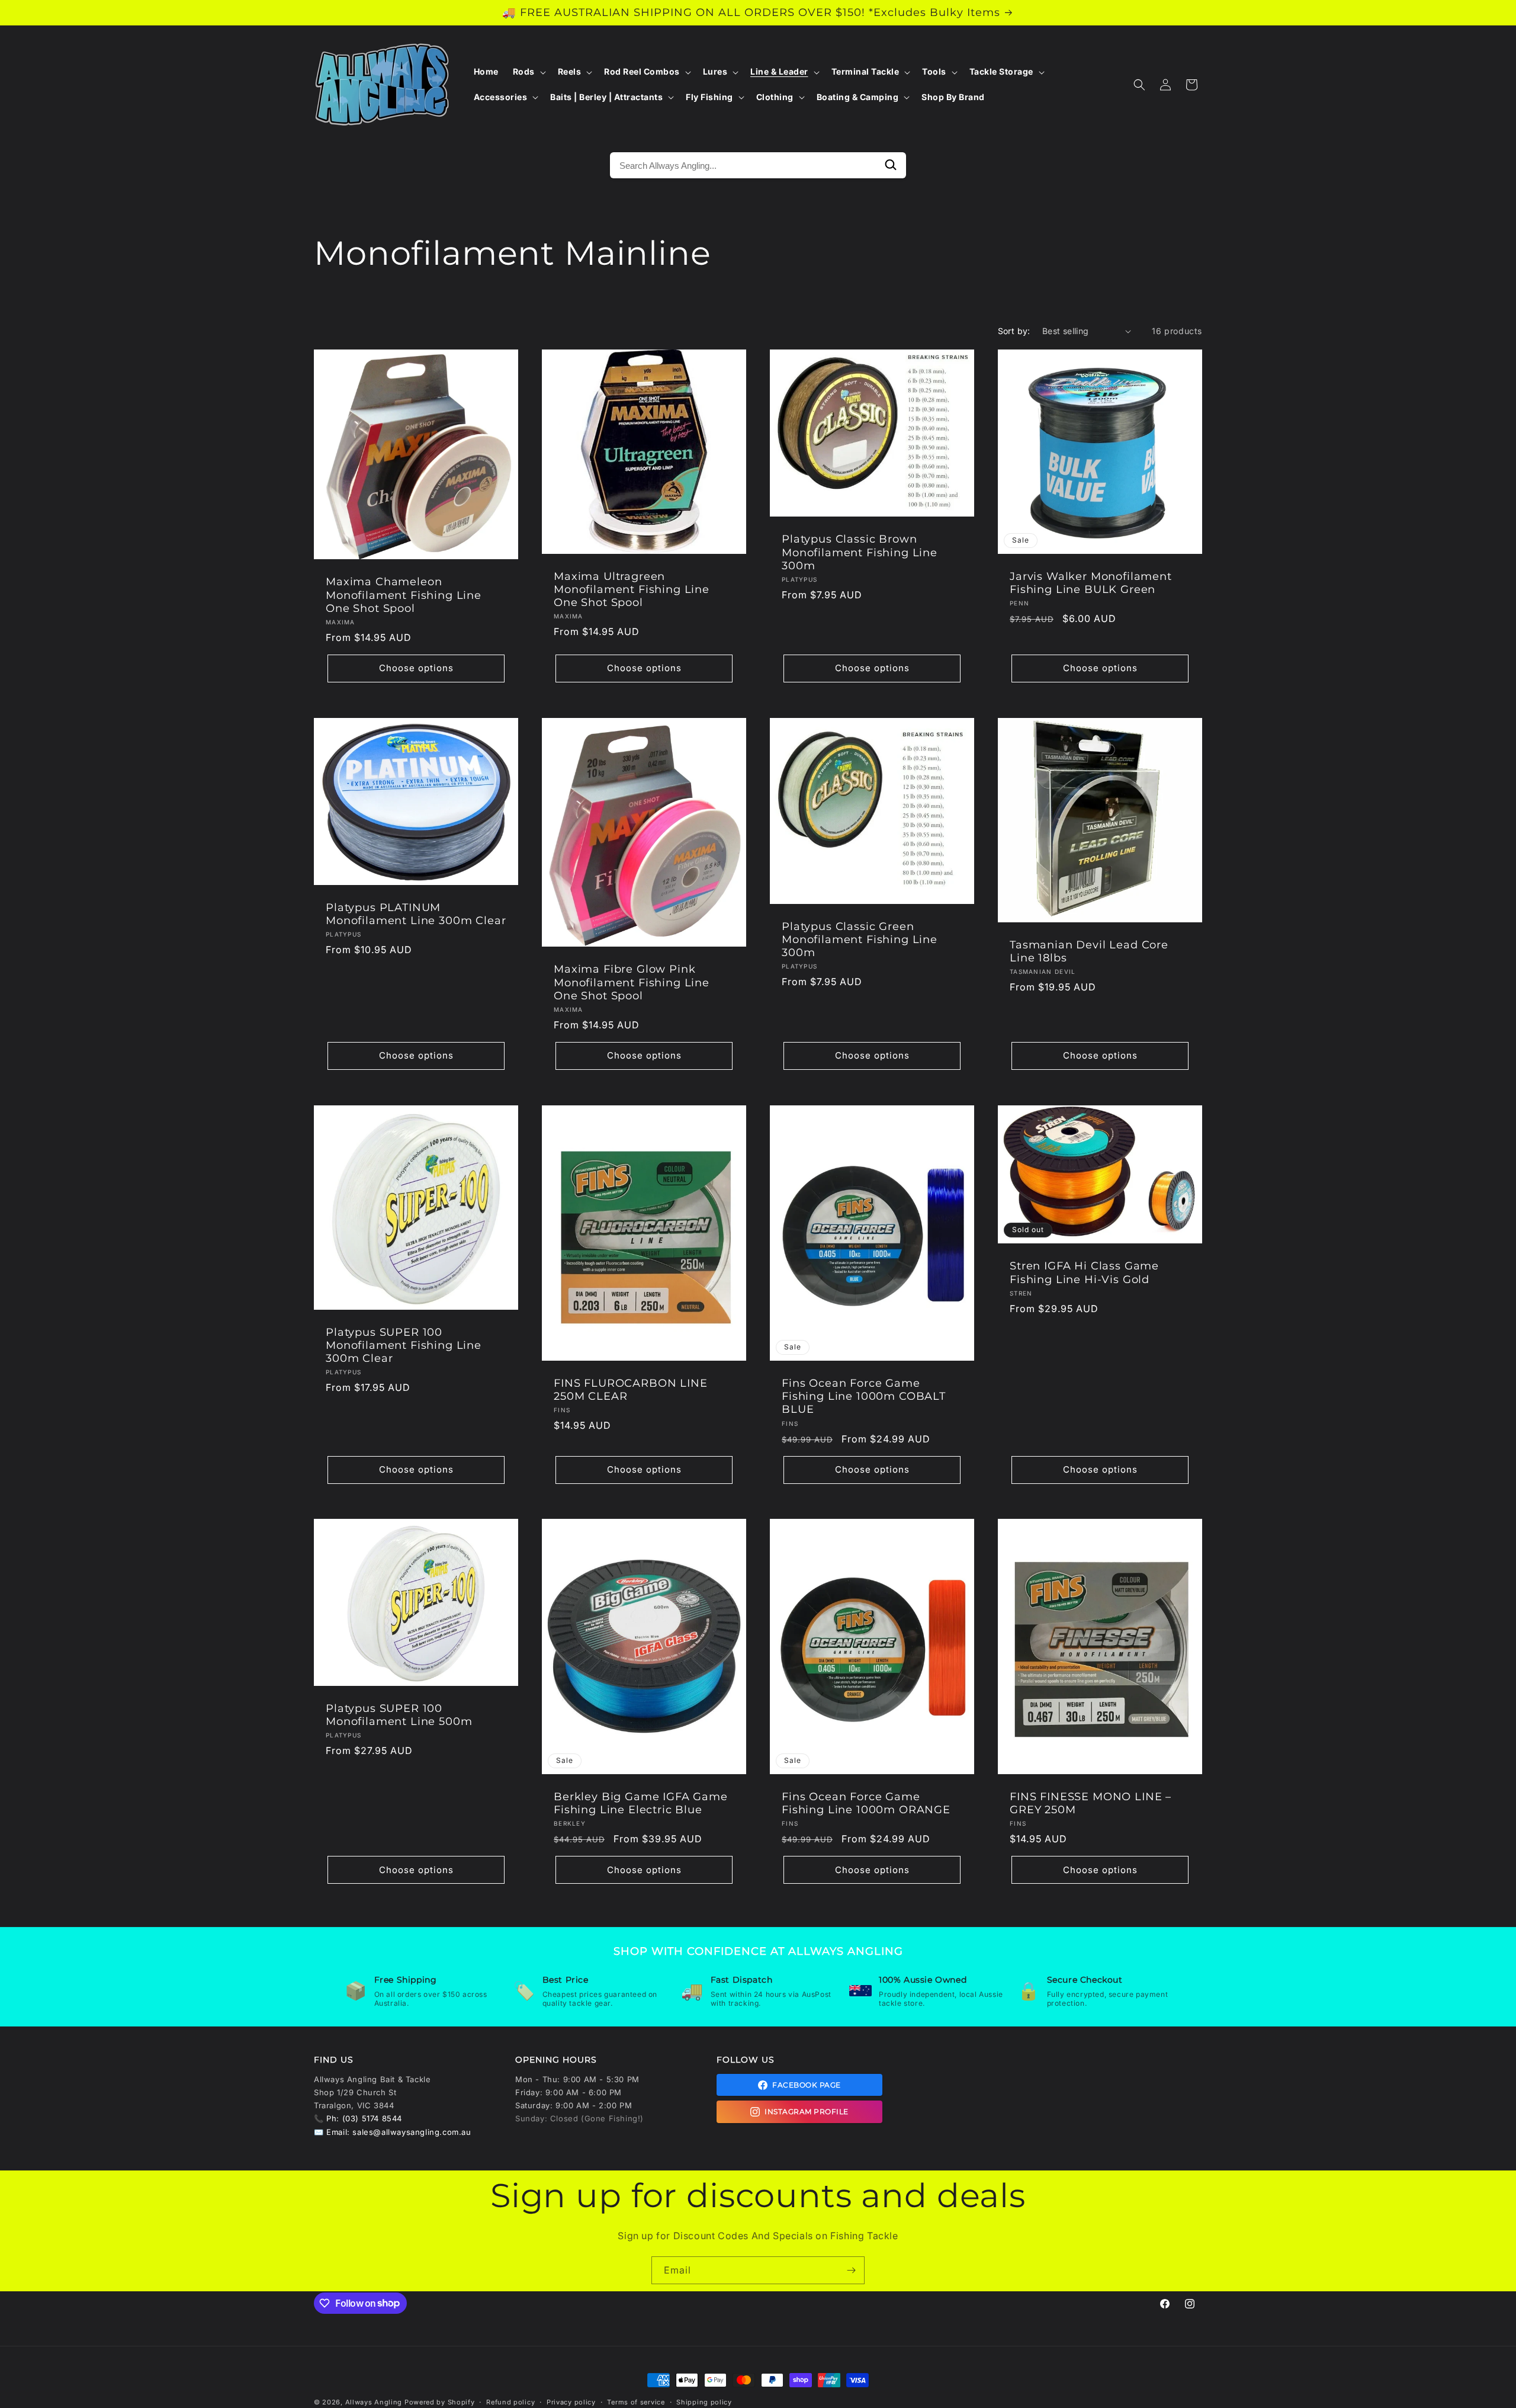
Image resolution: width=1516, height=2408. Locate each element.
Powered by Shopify (440, 2402)
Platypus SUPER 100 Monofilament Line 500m (399, 1715)
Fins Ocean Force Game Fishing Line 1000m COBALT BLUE (864, 1396)
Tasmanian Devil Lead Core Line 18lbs (1089, 951)
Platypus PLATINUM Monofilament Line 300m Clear (416, 914)
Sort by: (1014, 331)
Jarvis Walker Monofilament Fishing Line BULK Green (1091, 583)
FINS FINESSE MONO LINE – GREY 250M (1091, 1803)
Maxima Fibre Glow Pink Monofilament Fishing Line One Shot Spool (632, 982)
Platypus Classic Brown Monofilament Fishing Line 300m (860, 553)
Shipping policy (704, 2401)
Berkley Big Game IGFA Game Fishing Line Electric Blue (641, 1803)
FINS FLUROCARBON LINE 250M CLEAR (631, 1390)
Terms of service (636, 2401)
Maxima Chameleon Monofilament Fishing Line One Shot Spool (404, 595)
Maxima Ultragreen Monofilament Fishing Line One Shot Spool (632, 589)
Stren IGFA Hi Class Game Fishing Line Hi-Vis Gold (1084, 1272)
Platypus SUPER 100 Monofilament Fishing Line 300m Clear (404, 1345)
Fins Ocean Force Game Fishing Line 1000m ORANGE (866, 1803)
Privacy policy (571, 2401)
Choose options (416, 668)
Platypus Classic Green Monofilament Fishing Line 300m (860, 940)
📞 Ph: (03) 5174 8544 (358, 2118)
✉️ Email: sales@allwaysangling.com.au (393, 2132)
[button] (528, 72)
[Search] (891, 165)
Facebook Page (807, 2085)
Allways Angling (374, 2402)
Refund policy (510, 2401)
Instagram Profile (807, 2112)
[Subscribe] (851, 2270)
